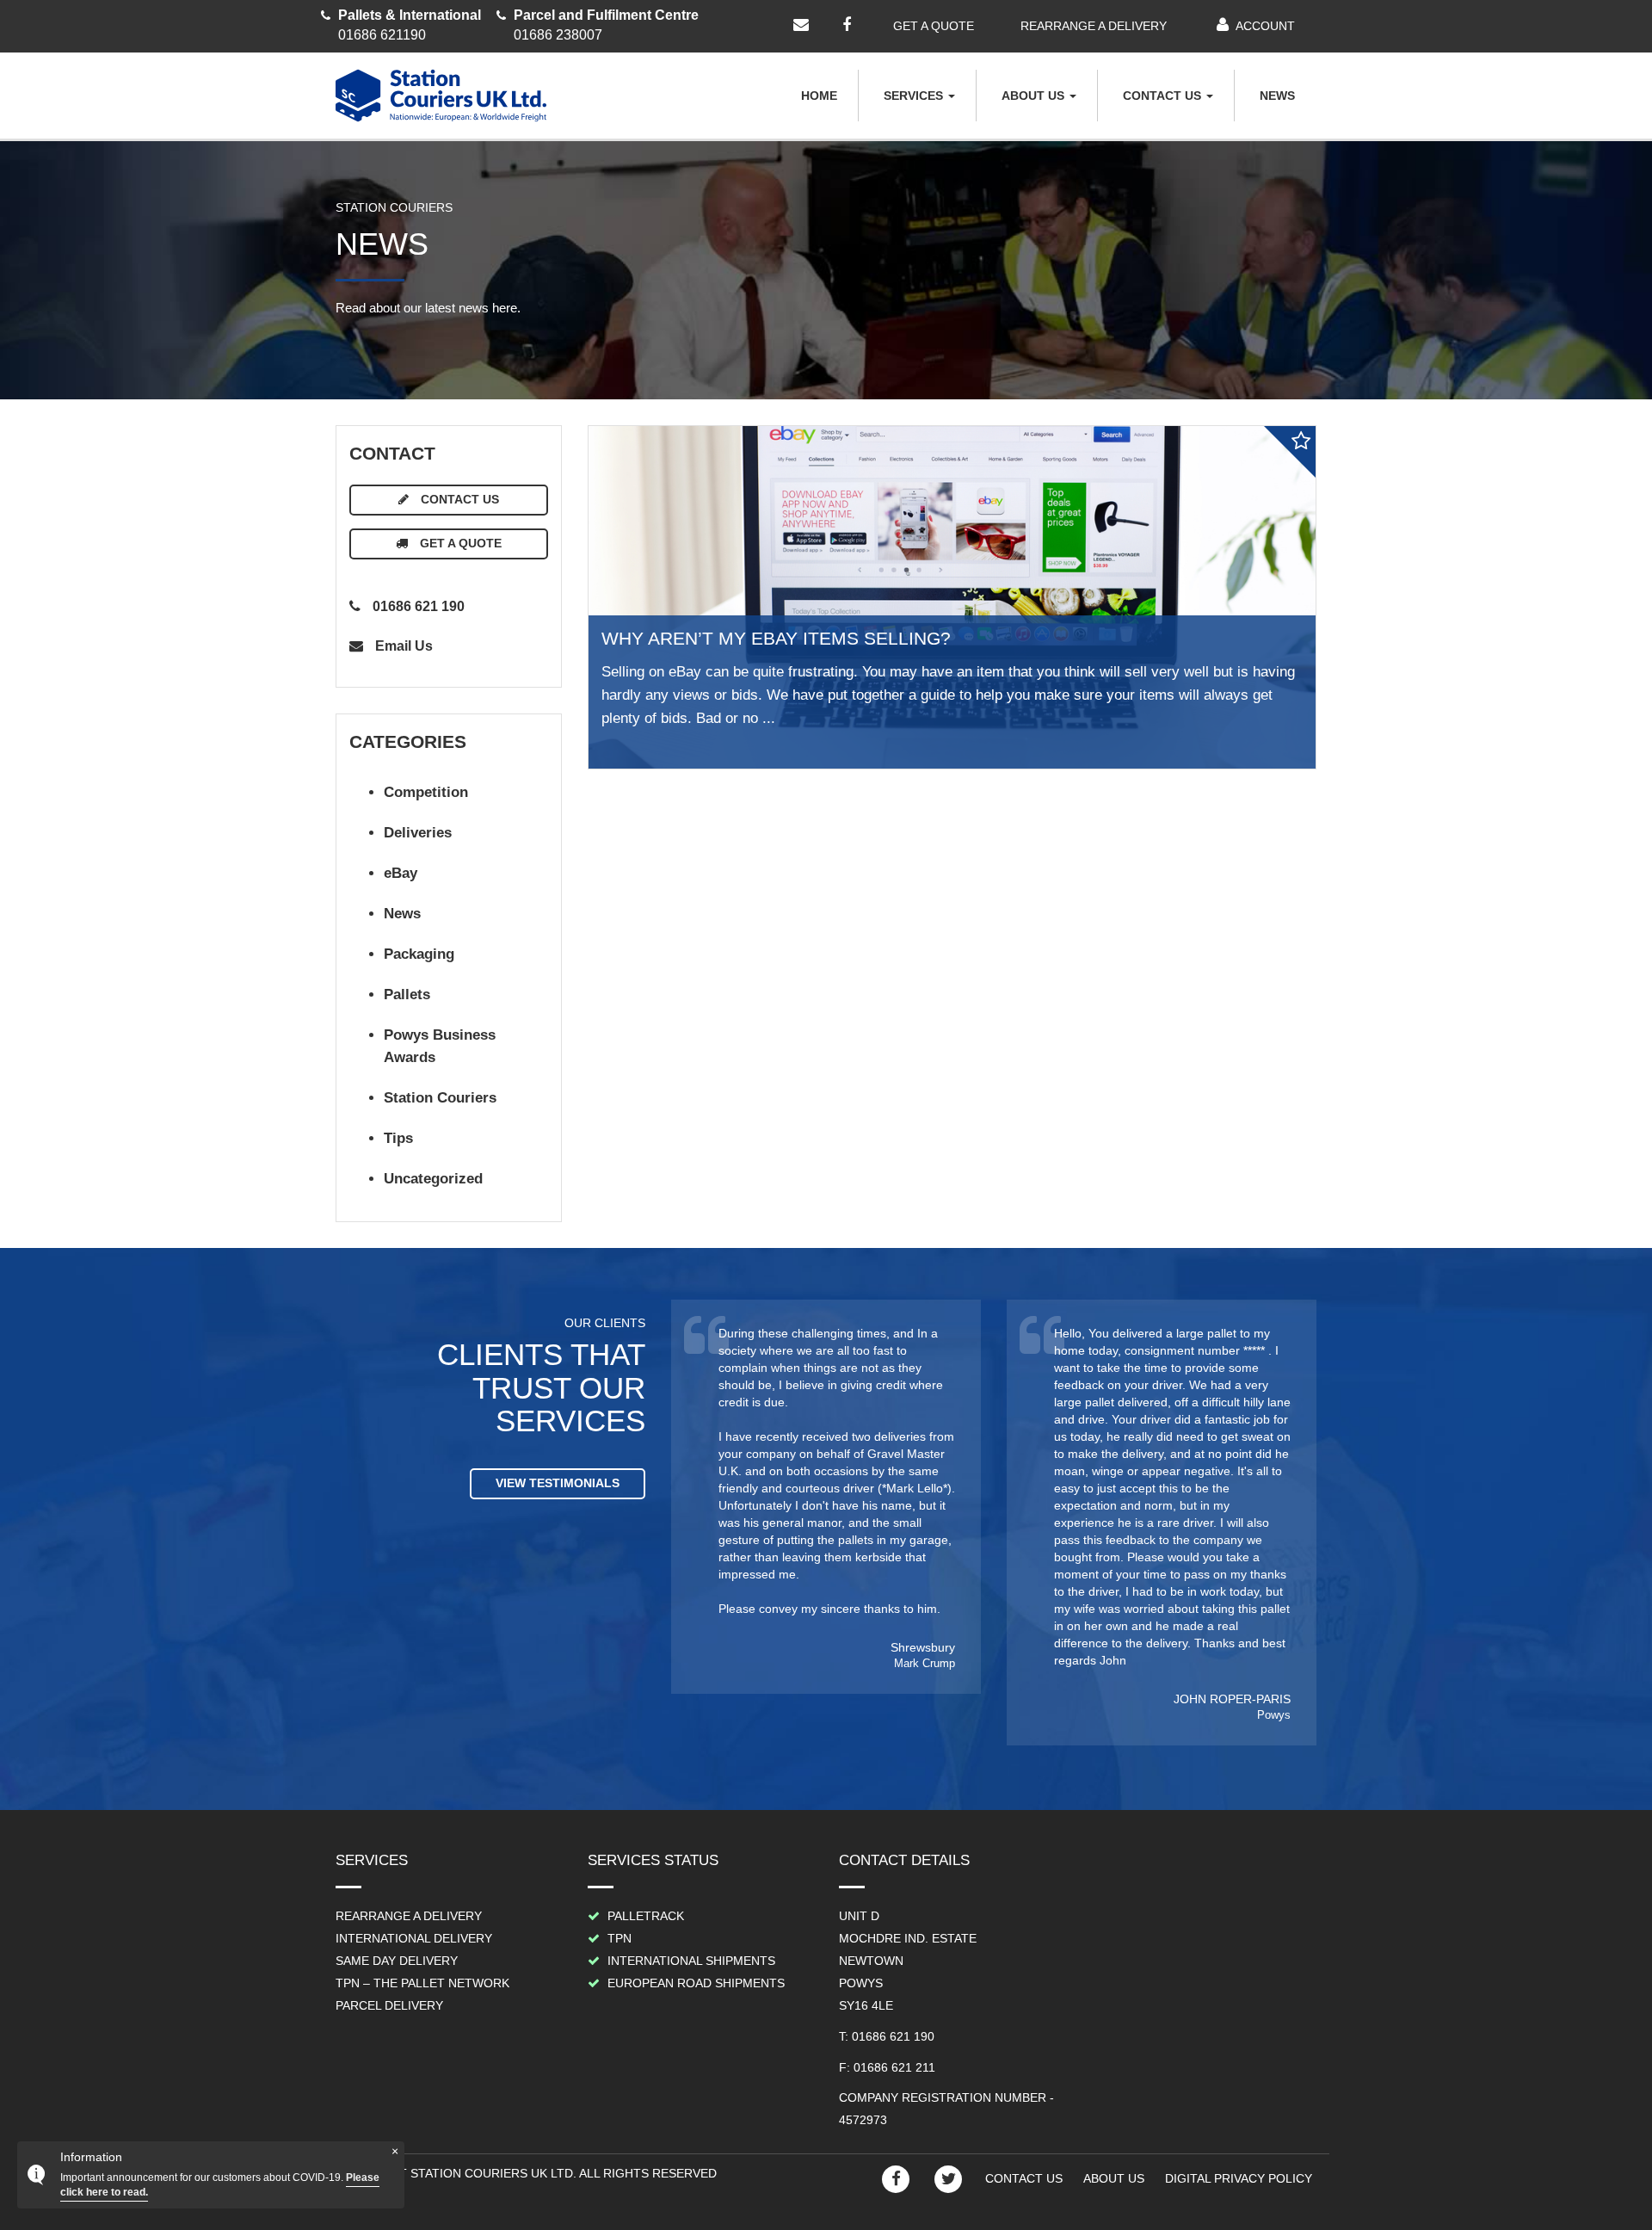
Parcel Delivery (389, 2005)
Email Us (402, 646)
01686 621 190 (417, 606)
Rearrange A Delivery (409, 1916)
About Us (1035, 96)
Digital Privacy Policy (1239, 2178)
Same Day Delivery (397, 1961)
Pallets (407, 995)
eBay (401, 873)
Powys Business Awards (440, 1047)
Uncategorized (433, 1179)
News (1277, 96)
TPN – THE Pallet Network (422, 1983)
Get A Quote (459, 543)
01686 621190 (410, 25)
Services (915, 96)
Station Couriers (440, 1098)
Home (819, 96)
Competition (426, 792)
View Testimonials (558, 1483)
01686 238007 (606, 25)
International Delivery (414, 1938)
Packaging (419, 954)
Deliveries (418, 833)
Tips (398, 1138)
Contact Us (1164, 96)
